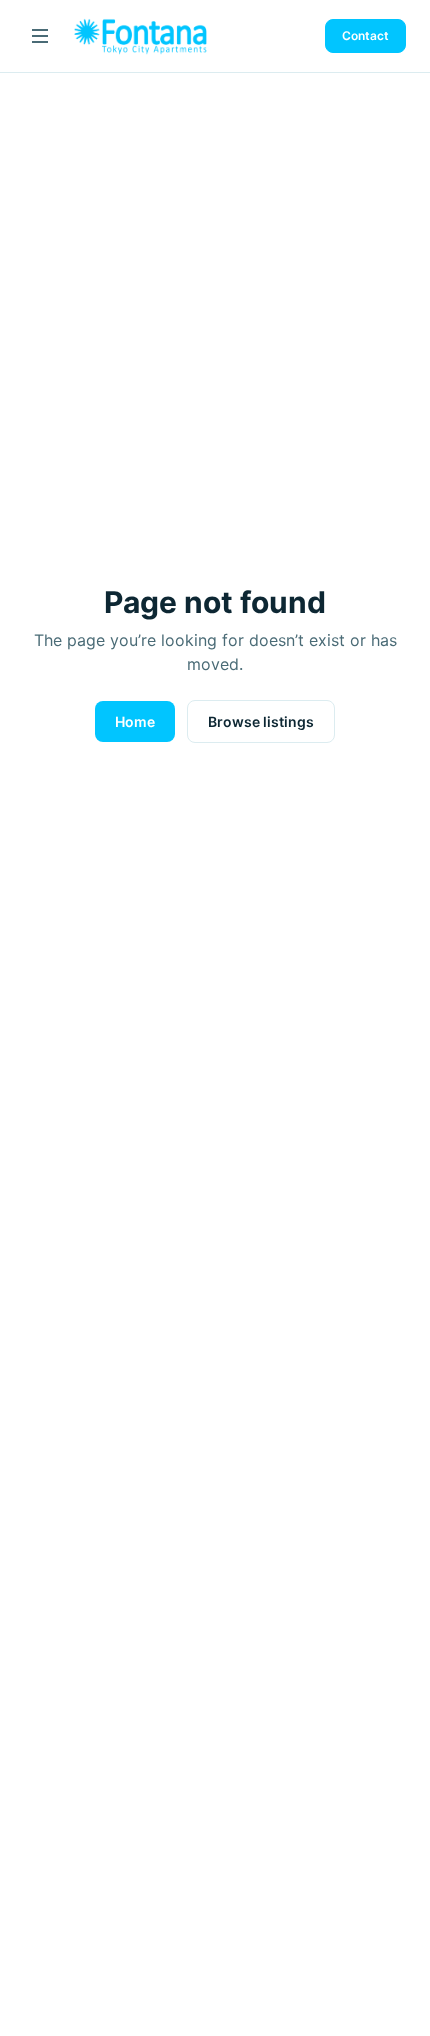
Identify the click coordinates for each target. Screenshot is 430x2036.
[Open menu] (40, 36)
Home (135, 721)
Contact (365, 35)
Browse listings (261, 721)
